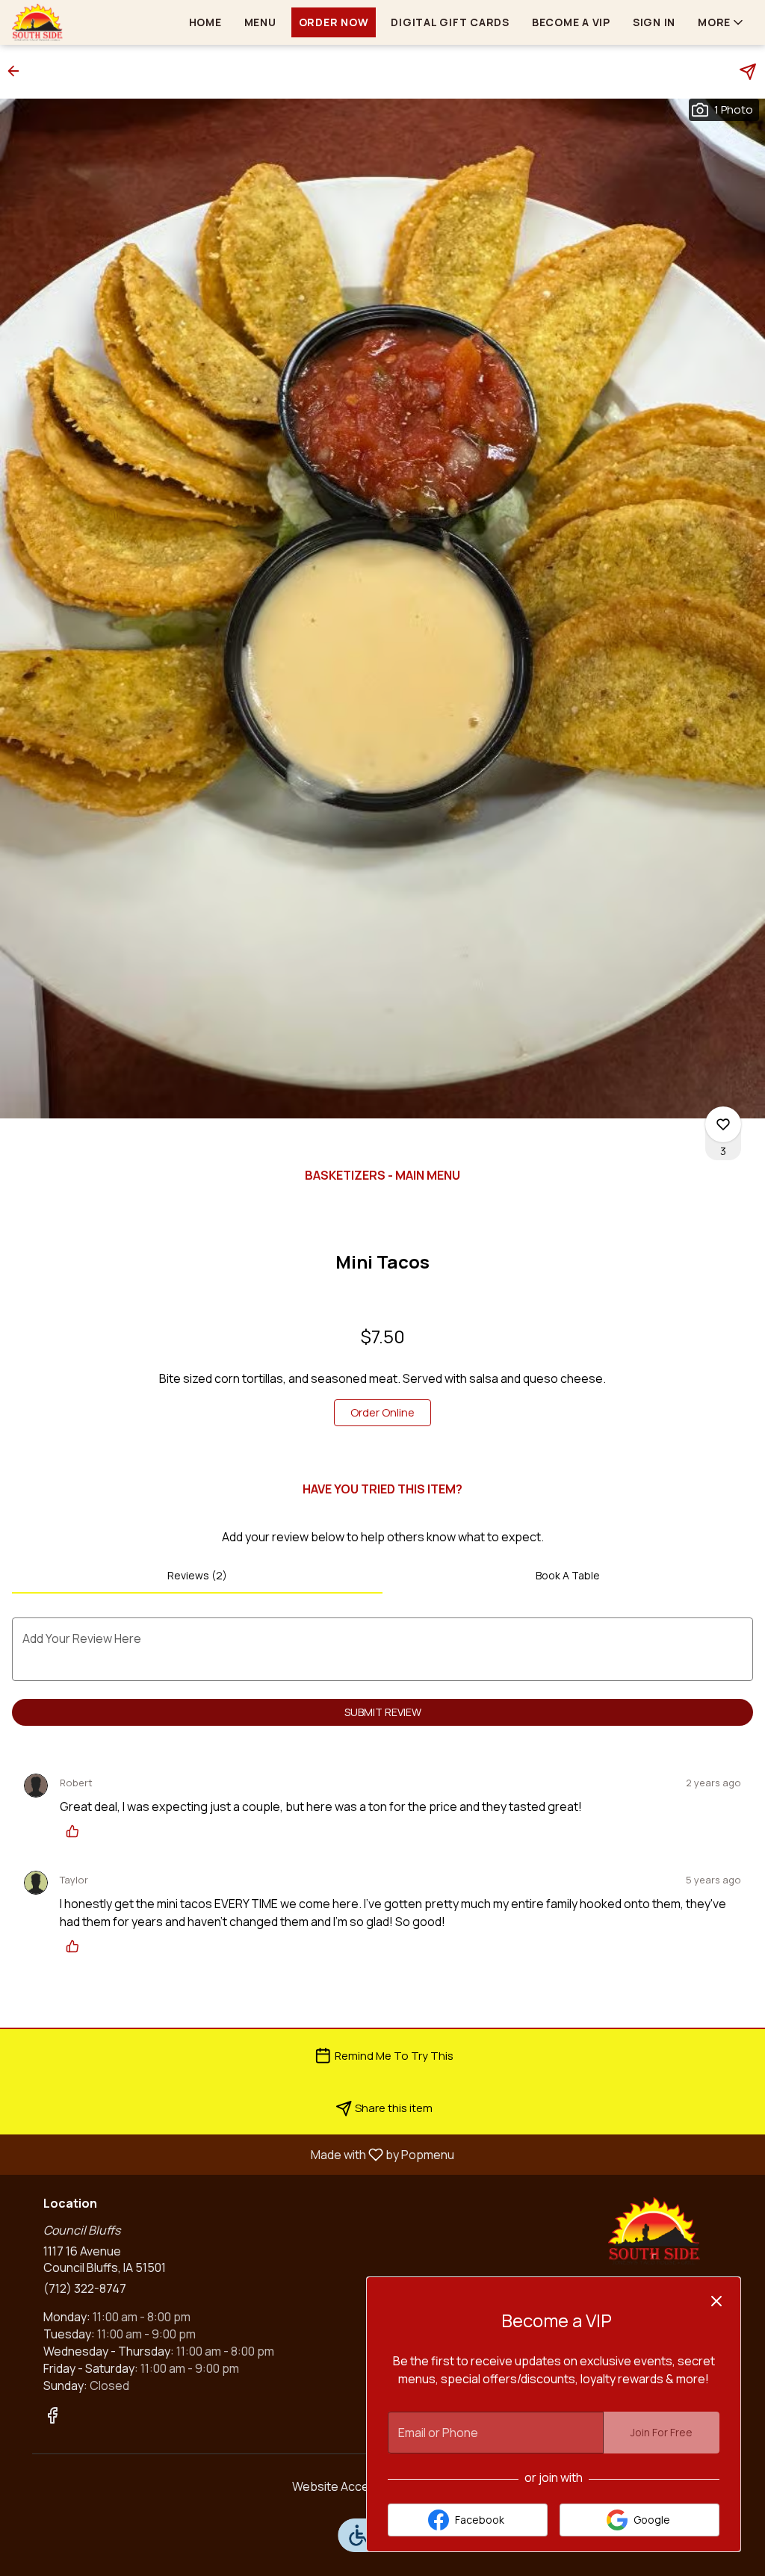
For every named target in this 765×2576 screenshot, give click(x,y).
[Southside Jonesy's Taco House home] (79, 22)
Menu (260, 22)
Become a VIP (571, 22)
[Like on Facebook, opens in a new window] (52, 2417)
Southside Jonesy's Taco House (654, 2231)
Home (205, 22)
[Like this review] (76, 1831)
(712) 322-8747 (85, 2288)
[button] (722, 22)
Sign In (654, 22)
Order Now (334, 22)
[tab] (197, 1576)
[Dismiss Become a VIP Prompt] (716, 2301)
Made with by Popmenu (233, 2154)
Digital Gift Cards (450, 22)
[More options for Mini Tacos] (723, 1124)
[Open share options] (748, 72)
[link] (382, 1413)
